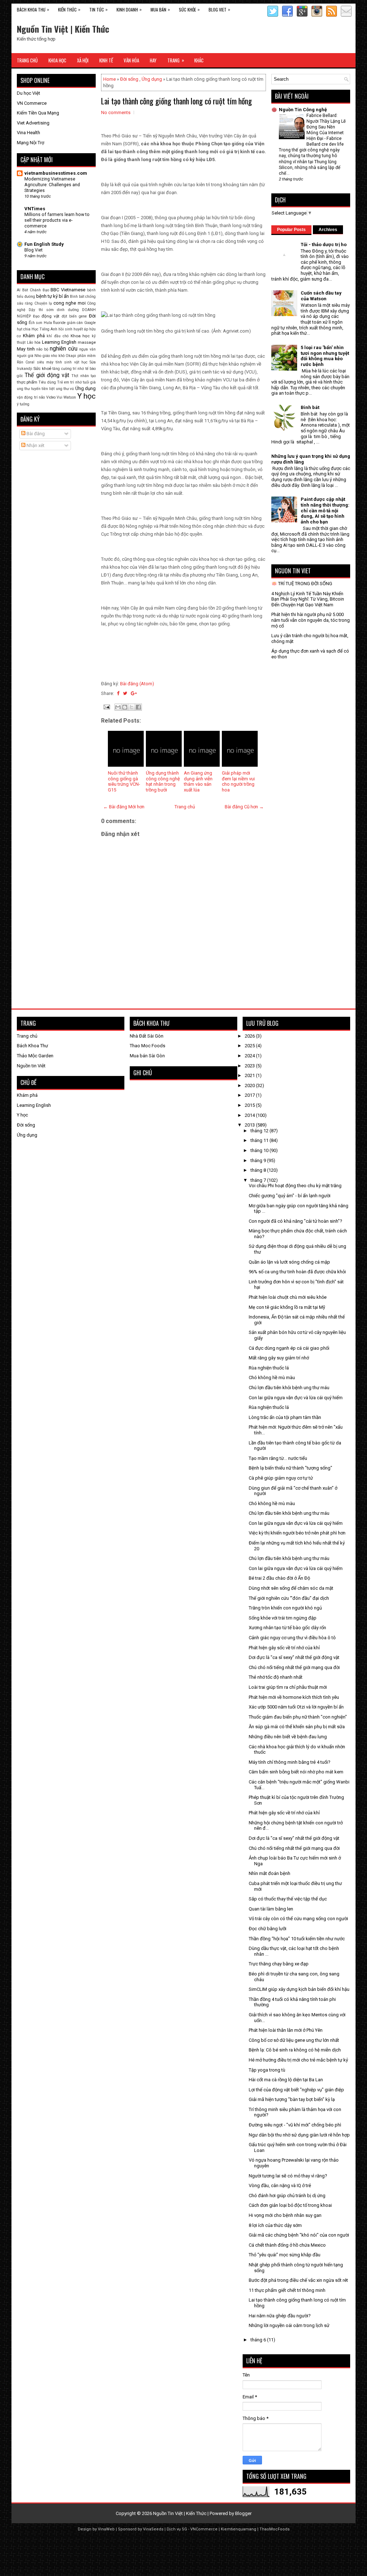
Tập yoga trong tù (267, 2070)
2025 (250, 1046)
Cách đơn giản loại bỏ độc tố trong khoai (290, 2205)
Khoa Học (57, 60)
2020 (250, 1085)
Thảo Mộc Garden (35, 1056)
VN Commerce (32, 103)
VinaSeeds (153, 2529)
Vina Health (28, 133)
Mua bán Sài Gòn (147, 1056)
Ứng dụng (152, 79)
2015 (250, 1105)
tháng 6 (259, 2340)
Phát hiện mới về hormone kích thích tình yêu (294, 1697)
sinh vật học (76, 362)
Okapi (71, 356)
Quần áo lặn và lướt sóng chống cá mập (289, 1262)
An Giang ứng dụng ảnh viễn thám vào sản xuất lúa (198, 781)
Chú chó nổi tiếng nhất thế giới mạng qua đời (294, 1667)
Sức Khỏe (189, 9)
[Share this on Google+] (134, 693)
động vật (51, 316)
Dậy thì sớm (41, 310)
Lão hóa (34, 342)
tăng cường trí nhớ (68, 369)
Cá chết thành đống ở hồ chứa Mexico (287, 2245)
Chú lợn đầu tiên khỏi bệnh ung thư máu (289, 1388)
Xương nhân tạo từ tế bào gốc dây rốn (287, 1628)
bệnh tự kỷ (47, 296)
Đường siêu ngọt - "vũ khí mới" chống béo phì (295, 2125)
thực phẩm (27, 382)
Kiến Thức (69, 9)
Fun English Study (44, 244)
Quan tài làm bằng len (271, 1909)
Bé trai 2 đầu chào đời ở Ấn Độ (279, 1578)
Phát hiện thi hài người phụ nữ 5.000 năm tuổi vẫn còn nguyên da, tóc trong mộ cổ (311, 620)
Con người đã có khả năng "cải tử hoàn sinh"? (295, 1221)
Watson (70, 397)
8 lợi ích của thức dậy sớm (275, 2225)
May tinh (26, 349)
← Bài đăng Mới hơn (124, 807)
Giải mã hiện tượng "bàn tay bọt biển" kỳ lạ (292, 2099)
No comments (116, 112)
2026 (250, 1036)
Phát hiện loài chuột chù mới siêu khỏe (288, 1297)
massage (87, 342)
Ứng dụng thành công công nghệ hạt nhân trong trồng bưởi (163, 781)
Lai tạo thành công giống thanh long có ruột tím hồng (177, 101)
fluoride (59, 323)
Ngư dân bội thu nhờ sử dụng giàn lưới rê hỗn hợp (299, 2135)
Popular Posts (291, 230)
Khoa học (80, 336)
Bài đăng (35, 434)
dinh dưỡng (68, 310)
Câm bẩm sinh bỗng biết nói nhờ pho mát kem (296, 1772)
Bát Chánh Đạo (36, 290)
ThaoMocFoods (275, 2529)
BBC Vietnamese (68, 290)
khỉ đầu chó (58, 336)
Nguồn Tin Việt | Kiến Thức (63, 29)
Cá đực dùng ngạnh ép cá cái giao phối (289, 1348)
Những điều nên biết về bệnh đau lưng (288, 1737)
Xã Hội (83, 60)
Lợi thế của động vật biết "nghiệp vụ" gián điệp (296, 2090)
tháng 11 (260, 1140)
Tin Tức (98, 9)
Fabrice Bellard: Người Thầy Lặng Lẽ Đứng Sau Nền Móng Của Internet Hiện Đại (326, 127)
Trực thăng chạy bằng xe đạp (279, 1964)
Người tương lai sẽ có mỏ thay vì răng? (288, 2176)
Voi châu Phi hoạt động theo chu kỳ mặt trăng (295, 1186)
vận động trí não (31, 397)
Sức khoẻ (42, 368)
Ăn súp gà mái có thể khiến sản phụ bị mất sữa (297, 1727)
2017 (250, 1095)
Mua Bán (160, 9)
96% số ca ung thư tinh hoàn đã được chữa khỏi (297, 1272)
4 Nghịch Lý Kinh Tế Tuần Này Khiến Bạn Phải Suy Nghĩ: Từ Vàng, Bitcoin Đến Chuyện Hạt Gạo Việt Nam (308, 599)
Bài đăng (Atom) (137, 684)
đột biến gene (74, 316)
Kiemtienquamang (239, 2529)
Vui (59, 397)
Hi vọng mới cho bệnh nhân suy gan (285, 2215)
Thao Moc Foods (147, 1046)
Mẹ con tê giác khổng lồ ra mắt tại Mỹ (287, 1307)
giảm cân (75, 323)
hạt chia (24, 329)
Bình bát (77, 297)
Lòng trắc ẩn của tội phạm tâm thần (285, 1417)
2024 (250, 1056)
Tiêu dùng (47, 382)
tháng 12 (260, 1131)
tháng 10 (260, 1150)
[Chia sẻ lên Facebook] (138, 707)
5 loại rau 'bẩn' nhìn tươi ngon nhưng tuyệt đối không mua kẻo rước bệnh (325, 356)
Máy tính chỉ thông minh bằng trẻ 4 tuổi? (290, 1762)
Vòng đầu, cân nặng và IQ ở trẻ (280, 2185)
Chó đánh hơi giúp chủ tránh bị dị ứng (287, 2196)
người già (25, 356)
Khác (199, 60)
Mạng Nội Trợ (30, 143)
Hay (153, 60)
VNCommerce (204, 2529)
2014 (250, 1115)
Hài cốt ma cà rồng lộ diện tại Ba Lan (286, 2080)
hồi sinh (65, 329)
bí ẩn (64, 296)
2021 (250, 1075)
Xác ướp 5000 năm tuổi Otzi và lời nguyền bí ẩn (296, 1707)
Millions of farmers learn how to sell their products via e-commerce (57, 220)
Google (90, 323)
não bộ (42, 349)
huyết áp (81, 329)
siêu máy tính (50, 362)
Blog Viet (219, 9)
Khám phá (34, 336)
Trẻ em (63, 382)
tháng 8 (259, 1170)
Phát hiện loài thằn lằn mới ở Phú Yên (286, 2030)
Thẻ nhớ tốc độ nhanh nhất (276, 1677)
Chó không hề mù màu (272, 1378)
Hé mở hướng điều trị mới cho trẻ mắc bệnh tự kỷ (298, 2060)
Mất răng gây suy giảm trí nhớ (279, 1358)
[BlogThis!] (125, 707)
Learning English (59, 342)
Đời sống (129, 79)
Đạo (36, 316)
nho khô (58, 356)
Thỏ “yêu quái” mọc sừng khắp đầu (285, 2255)
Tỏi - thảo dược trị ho (324, 245)
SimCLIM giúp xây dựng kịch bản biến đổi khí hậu (299, 1989)
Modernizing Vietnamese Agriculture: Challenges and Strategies (52, 185)
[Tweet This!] (125, 693)
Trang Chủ (27, 60)
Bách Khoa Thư (33, 9)
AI (19, 290)
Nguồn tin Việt (31, 1066)
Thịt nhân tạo (84, 376)
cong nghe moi (70, 303)
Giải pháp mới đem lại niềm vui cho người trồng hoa (238, 781)
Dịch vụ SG (177, 2529)
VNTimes (35, 209)
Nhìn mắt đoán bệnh (270, 1873)
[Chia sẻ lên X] (132, 707)
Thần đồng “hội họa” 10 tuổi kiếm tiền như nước (297, 1939)
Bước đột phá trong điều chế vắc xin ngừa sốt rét (298, 2280)
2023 (250, 1066)
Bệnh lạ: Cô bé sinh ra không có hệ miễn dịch (295, 2050)
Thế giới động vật (47, 375)
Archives (328, 230)
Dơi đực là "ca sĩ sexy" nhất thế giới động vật (294, 1657)
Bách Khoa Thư (32, 1046)
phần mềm (87, 356)
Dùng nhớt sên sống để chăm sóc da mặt (291, 1588)
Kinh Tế (106, 60)
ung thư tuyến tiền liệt (36, 389)
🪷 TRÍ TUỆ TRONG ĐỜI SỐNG (302, 584)
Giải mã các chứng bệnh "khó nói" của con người (299, 2235)
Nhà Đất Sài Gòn (147, 1036)
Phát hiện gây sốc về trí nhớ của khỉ (284, 1648)
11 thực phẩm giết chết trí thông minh (287, 2290)
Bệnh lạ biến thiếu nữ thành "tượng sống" (290, 1468)
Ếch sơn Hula (40, 323)
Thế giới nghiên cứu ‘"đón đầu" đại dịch (289, 1598)
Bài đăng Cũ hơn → (244, 807)
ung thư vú (65, 389)
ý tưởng (23, 404)
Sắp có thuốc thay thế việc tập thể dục (288, 1899)
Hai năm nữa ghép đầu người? (280, 2316)
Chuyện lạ (43, 303)
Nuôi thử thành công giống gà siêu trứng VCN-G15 (124, 781)
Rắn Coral (26, 362)
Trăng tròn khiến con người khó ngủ (285, 1608)
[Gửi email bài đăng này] (118, 707)
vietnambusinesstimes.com (56, 173)
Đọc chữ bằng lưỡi (268, 1929)
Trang (176, 60)
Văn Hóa (131, 60)
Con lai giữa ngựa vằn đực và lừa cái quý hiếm (296, 1398)
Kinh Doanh (129, 9)
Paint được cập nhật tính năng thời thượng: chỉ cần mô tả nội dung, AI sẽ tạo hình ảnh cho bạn (325, 510)
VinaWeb (106, 2529)
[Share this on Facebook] (118, 693)
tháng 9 (259, 1160)
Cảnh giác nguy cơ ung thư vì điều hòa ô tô (292, 1638)
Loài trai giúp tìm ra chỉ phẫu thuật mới (288, 1687)
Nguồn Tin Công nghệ (303, 110)
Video (51, 397)
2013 (250, 1125)
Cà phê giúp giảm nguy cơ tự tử (281, 1478)
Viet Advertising (33, 123)
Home (109, 79)
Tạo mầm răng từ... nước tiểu (278, 1458)
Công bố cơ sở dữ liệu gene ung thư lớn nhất (294, 2040)
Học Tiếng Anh (44, 329)
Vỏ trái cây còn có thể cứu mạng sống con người (298, 1919)
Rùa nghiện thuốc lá (269, 1368)
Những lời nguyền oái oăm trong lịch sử (289, 2325)
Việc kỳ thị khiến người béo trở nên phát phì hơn (297, 1533)
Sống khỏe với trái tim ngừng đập (283, 1618)
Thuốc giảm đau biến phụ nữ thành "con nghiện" (298, 1717)
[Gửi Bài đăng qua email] (106, 707)
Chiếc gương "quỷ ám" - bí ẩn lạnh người (290, 1196)
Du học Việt (28, 93)
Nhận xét (35, 445)
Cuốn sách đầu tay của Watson (321, 296)
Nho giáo (42, 356)
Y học (87, 396)
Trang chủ (185, 807)
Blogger (243, 2513)
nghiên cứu (64, 349)
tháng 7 (259, 1180)
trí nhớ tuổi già (83, 382)
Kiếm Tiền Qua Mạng (38, 113)
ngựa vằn (87, 349)
